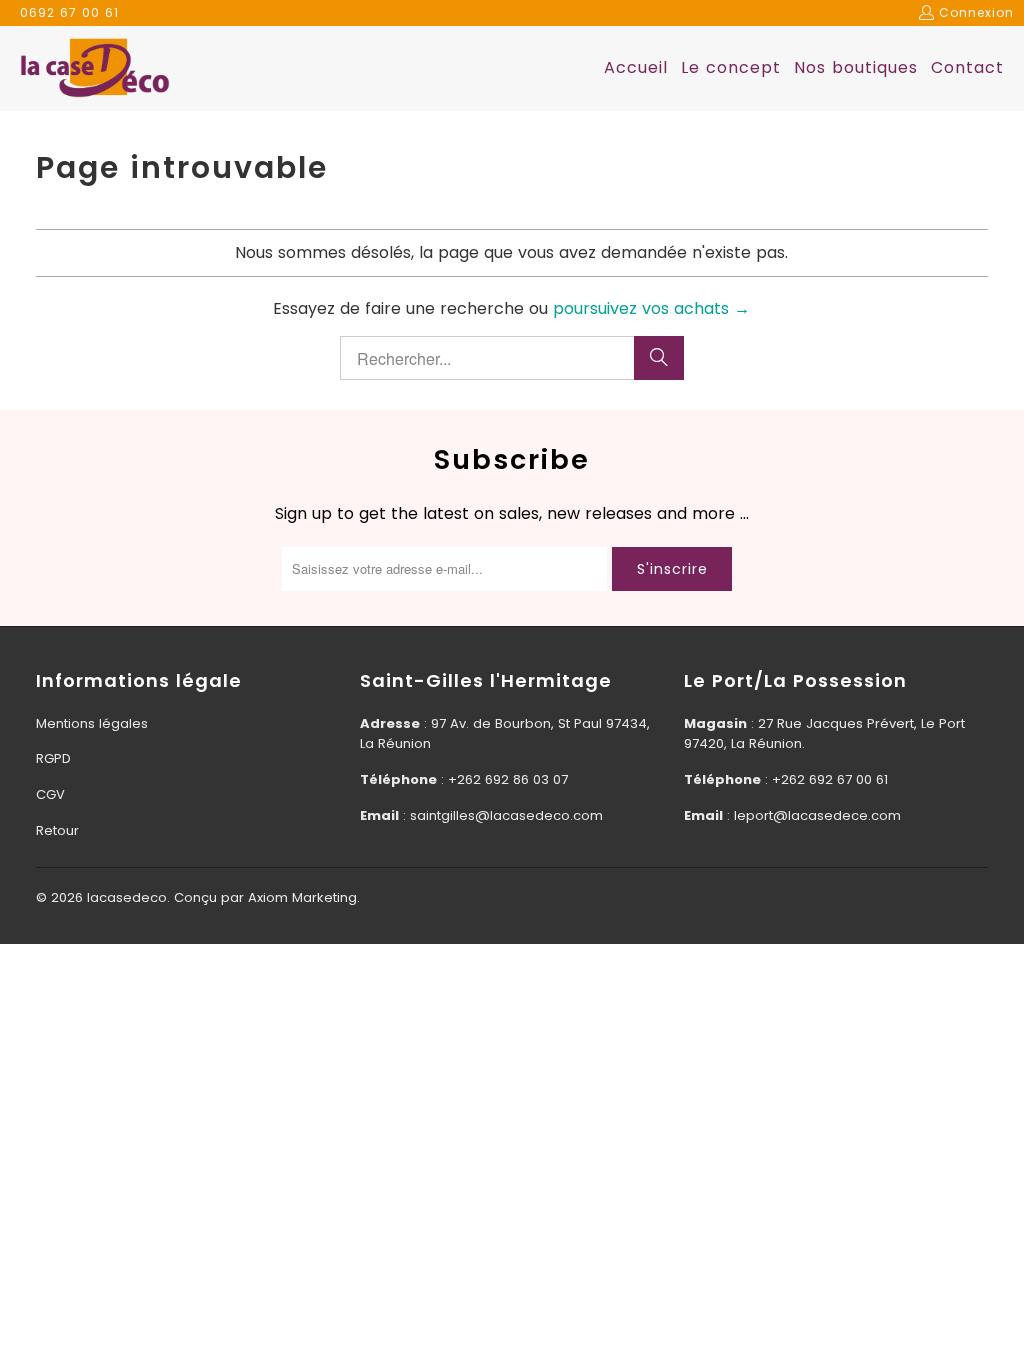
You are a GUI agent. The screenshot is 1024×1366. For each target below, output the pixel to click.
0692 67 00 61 (69, 12)
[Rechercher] (659, 358)
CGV (50, 794)
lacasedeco (127, 897)
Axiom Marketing (302, 897)
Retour (57, 830)
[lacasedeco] (95, 69)
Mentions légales (92, 723)
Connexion (976, 12)
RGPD (53, 758)
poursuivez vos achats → (651, 308)
